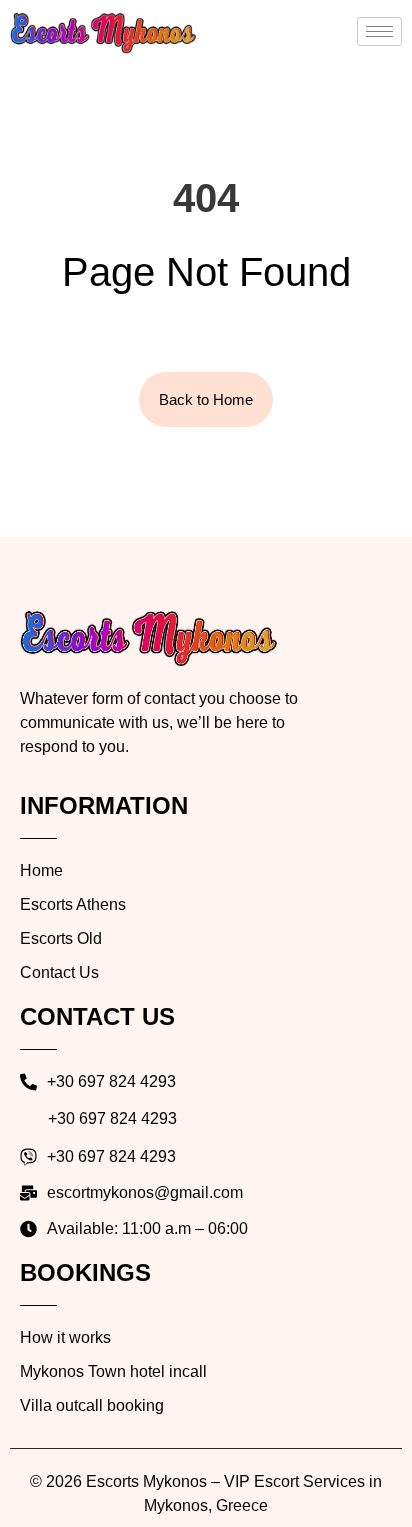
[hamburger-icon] (379, 31)
